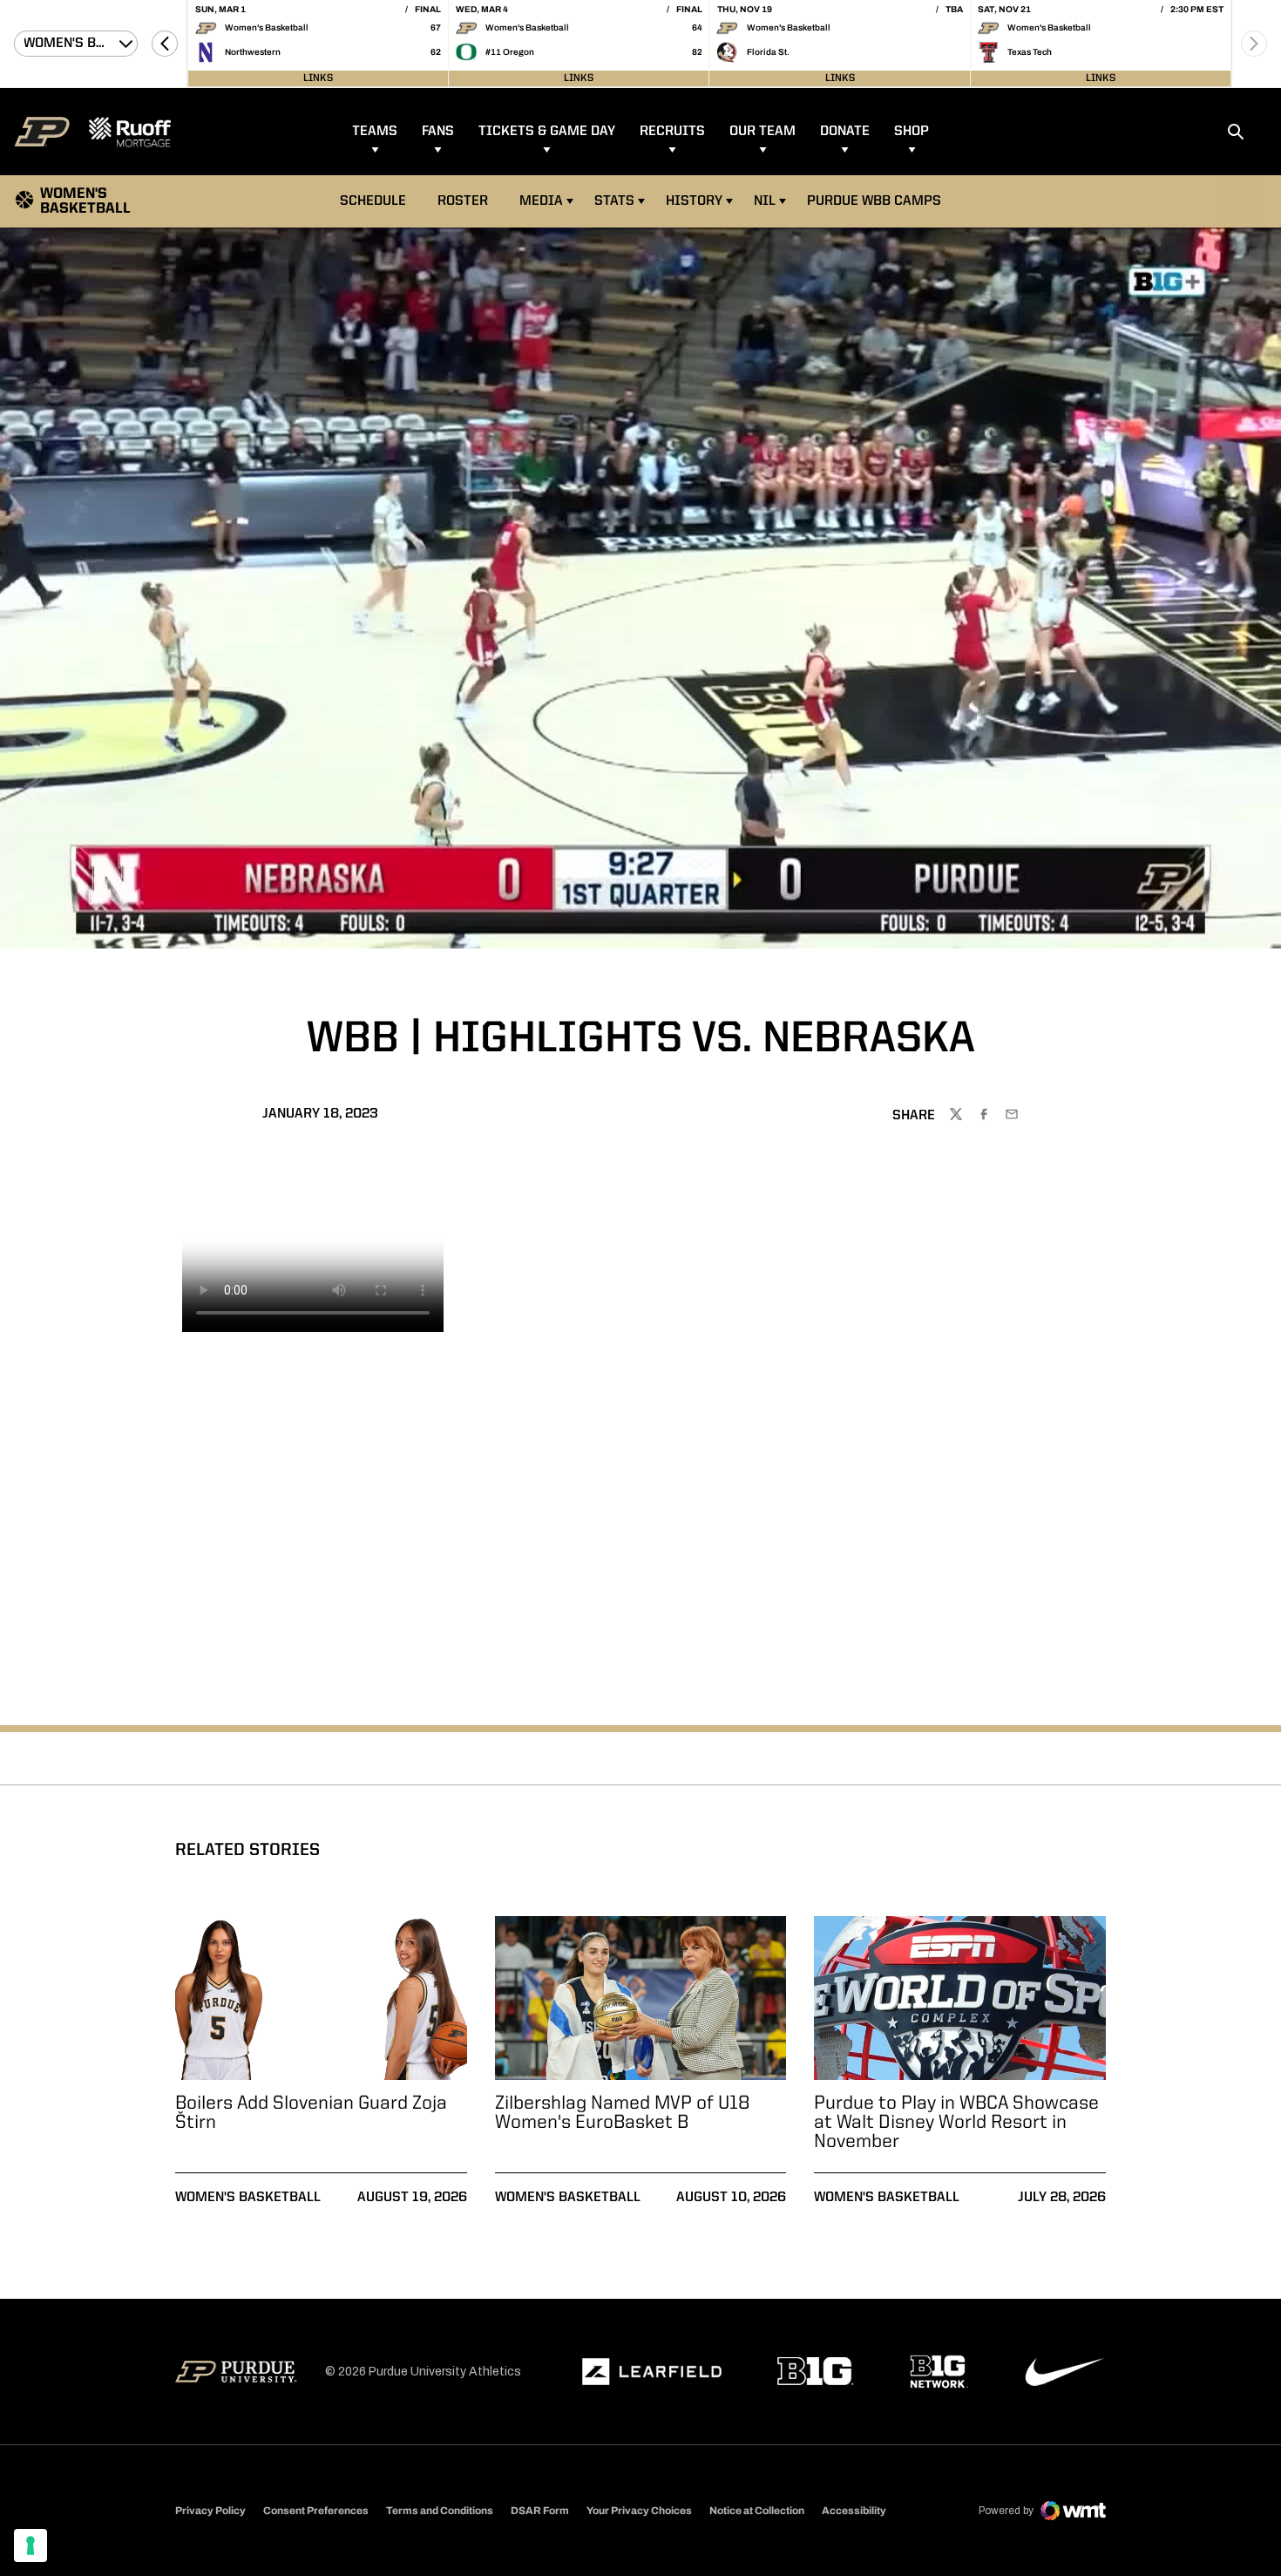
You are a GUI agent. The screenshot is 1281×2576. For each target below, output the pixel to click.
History (694, 201)
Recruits (672, 132)
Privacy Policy (210, 2511)
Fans (438, 132)
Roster (463, 201)
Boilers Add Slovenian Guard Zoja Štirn (311, 2113)
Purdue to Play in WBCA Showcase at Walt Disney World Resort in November (956, 2123)
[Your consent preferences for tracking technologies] (30, 2545)
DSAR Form (540, 2511)
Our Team (762, 132)
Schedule (373, 201)
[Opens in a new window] (652, 2372)
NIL (765, 201)
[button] (165, 44)
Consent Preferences (316, 2511)
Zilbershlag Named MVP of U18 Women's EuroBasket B (623, 2113)
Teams (375, 132)
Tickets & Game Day (547, 132)
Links (318, 78)
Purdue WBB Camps (874, 201)
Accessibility (854, 2510)
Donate (845, 132)
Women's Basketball (248, 2198)
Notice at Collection (757, 2511)
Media (541, 201)
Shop (912, 132)
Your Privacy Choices (639, 2511)
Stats (614, 201)
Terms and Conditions (440, 2511)
